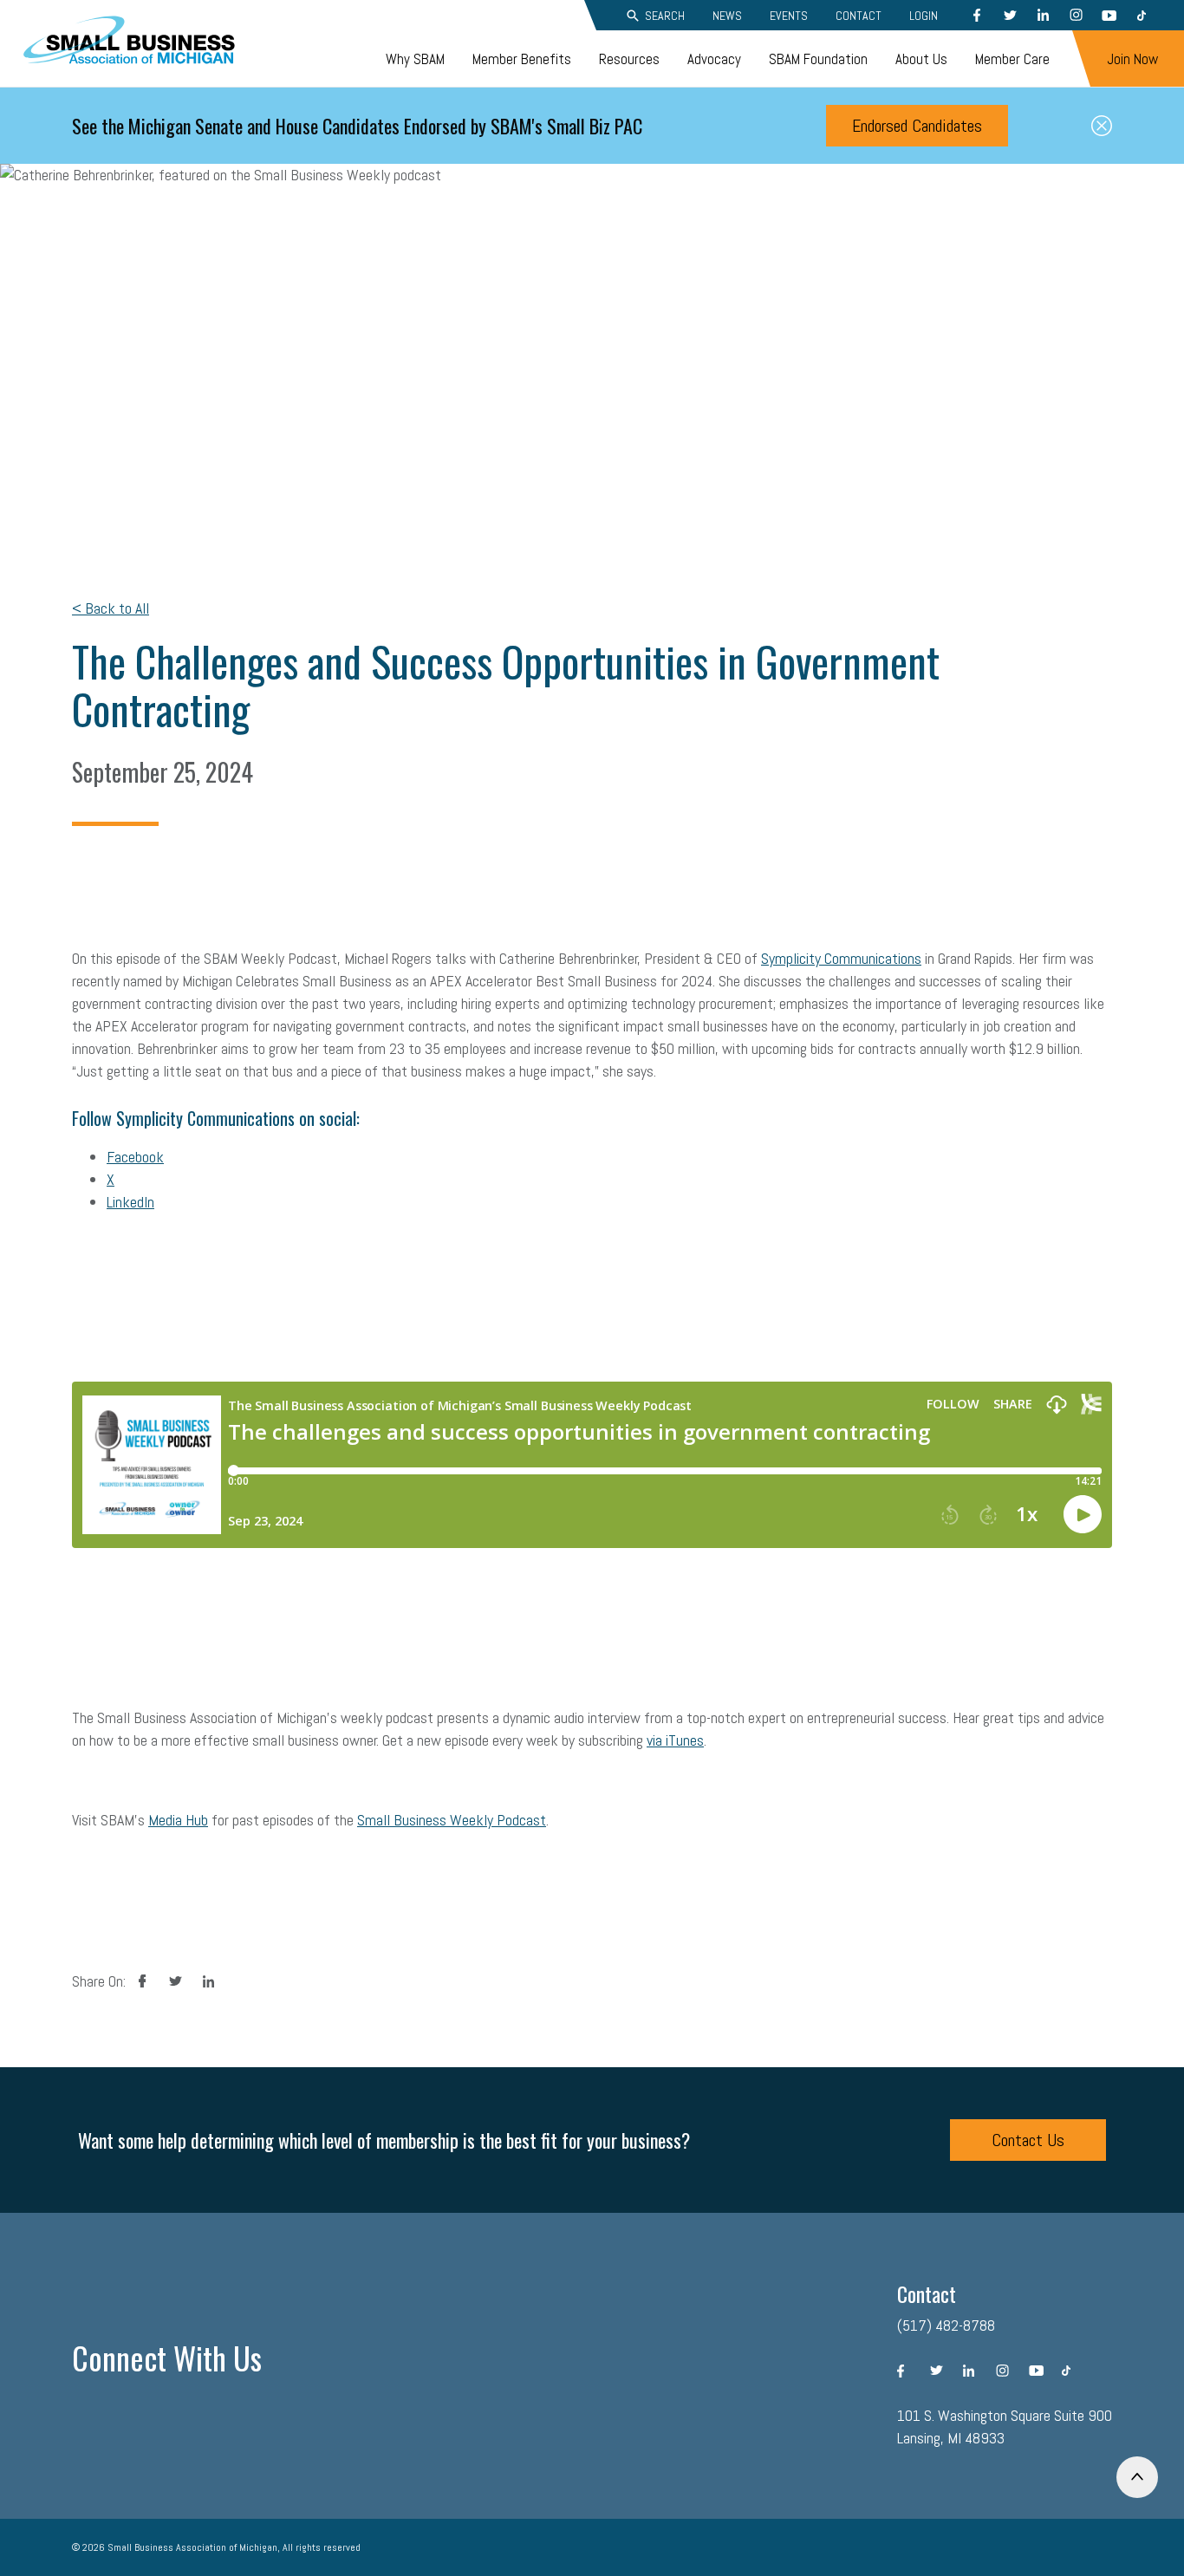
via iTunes (675, 1740)
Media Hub (178, 1820)
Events (789, 16)
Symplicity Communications (841, 958)
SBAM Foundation (818, 59)
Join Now (1132, 59)
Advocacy (714, 59)
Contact (859, 16)
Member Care (1012, 59)
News (727, 16)
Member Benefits (522, 59)
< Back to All (111, 608)
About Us (921, 59)
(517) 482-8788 (946, 2325)
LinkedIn (130, 1202)
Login (924, 16)
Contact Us (1028, 2140)
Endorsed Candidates (917, 126)
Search (665, 16)
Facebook (135, 1157)
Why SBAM (415, 59)
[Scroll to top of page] (1137, 2477)
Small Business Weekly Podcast (452, 1820)
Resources (629, 59)
